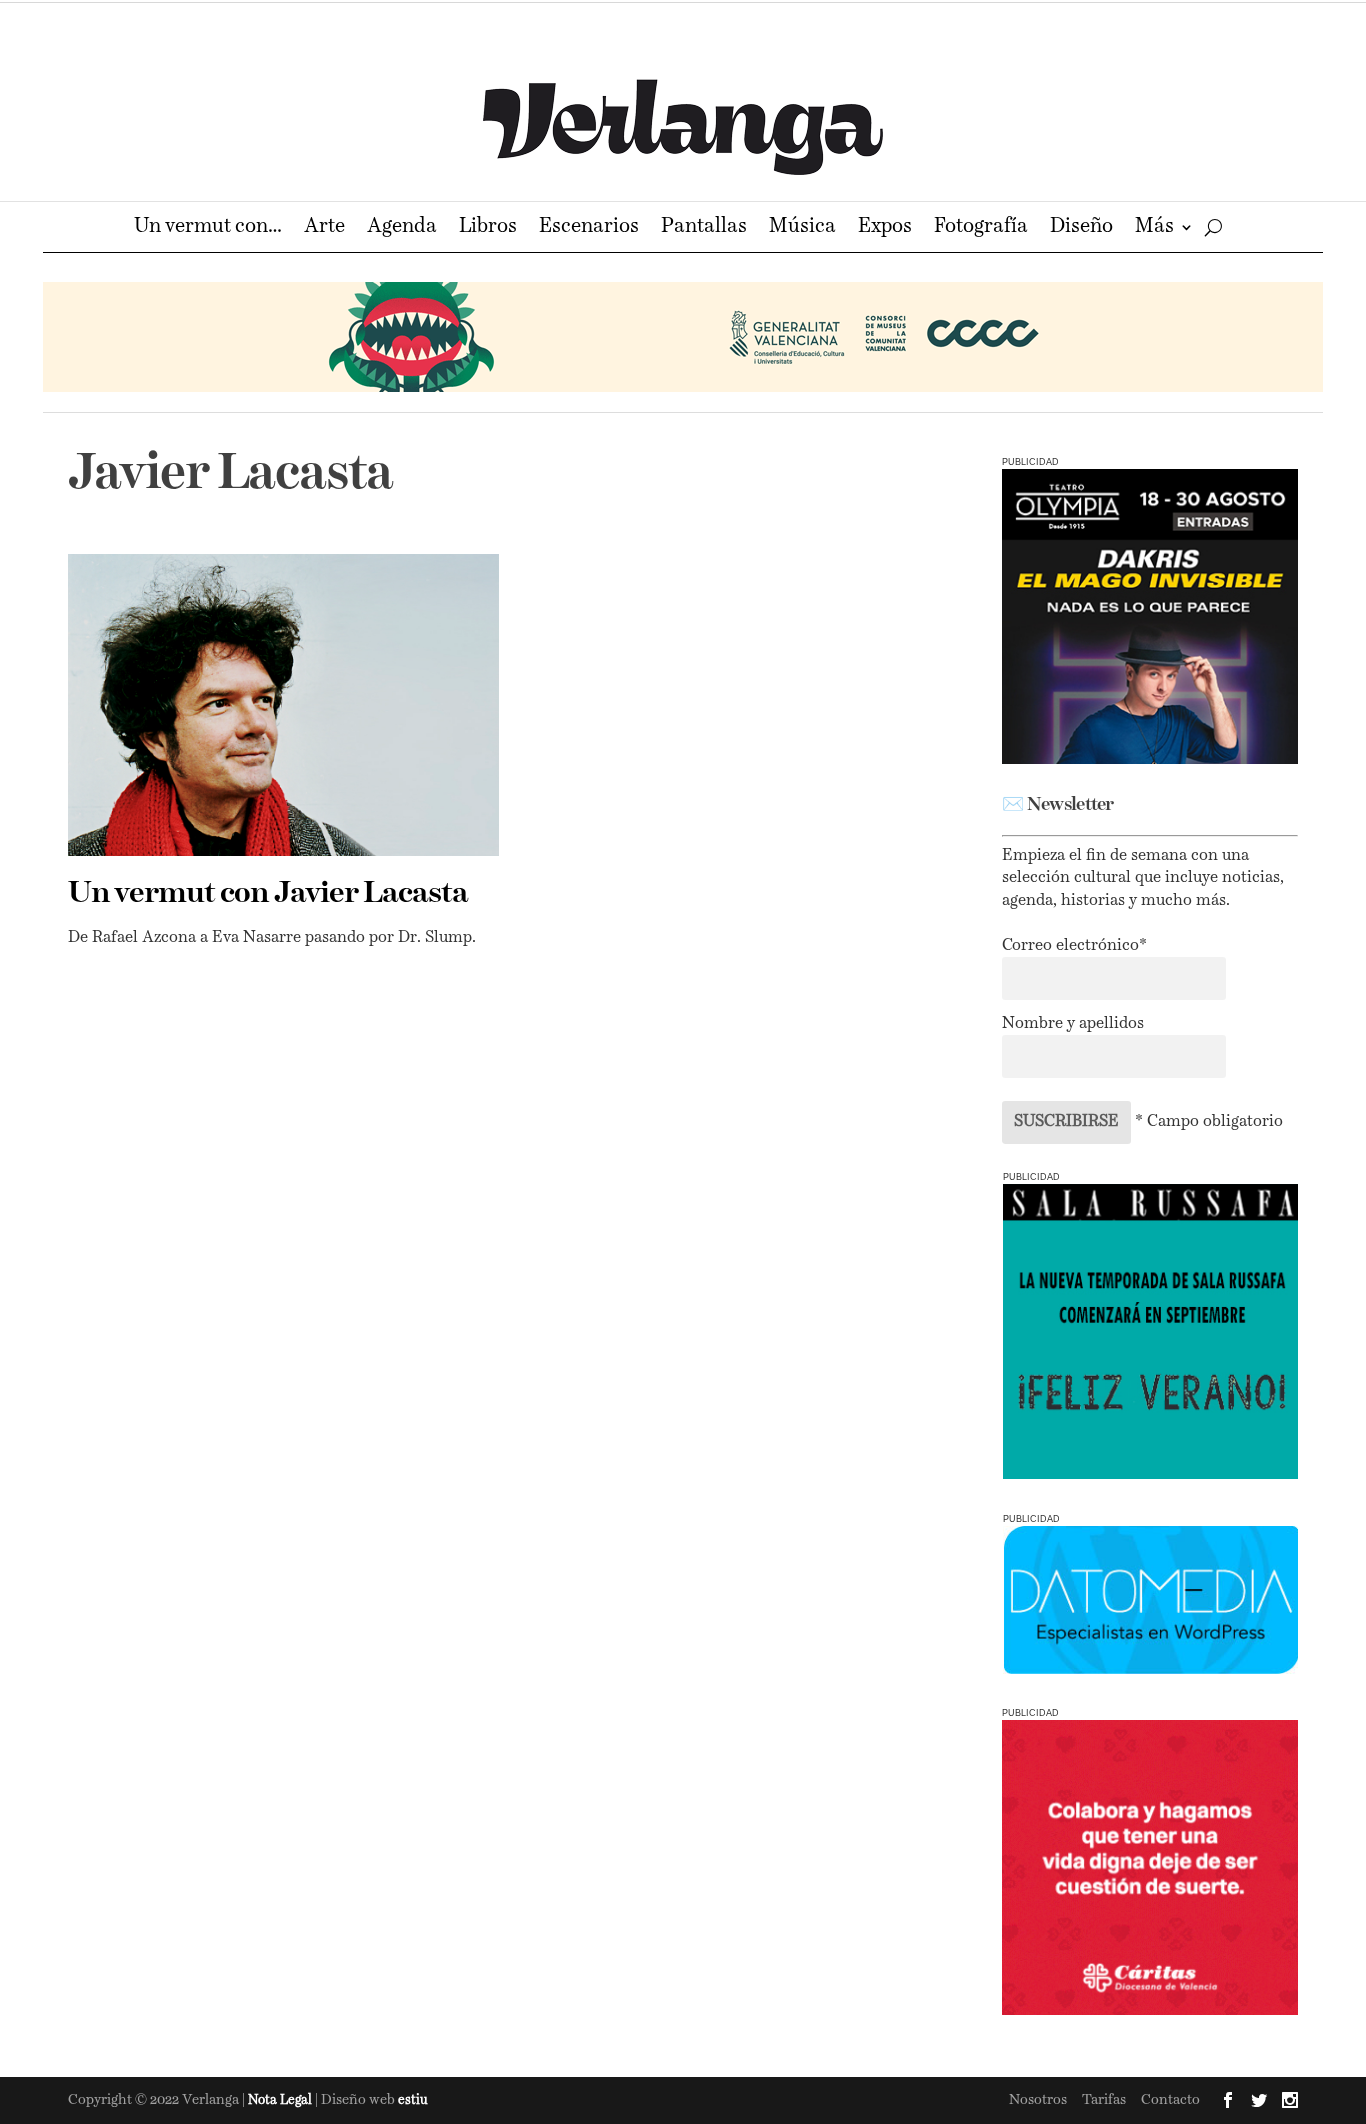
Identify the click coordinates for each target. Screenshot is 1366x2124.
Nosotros (1038, 2100)
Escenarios (589, 228)
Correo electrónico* (1074, 946)
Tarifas (1104, 2100)
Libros (488, 228)
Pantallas (704, 228)
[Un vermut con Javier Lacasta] (283, 705)
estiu (413, 2100)
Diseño (1081, 228)
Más (1154, 228)
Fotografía (981, 228)
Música (802, 228)
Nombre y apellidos (1073, 1024)
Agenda (402, 228)
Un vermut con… (208, 228)
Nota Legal (281, 2100)
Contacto (1170, 2100)
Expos (885, 228)
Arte (324, 228)
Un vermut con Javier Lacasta (268, 894)
